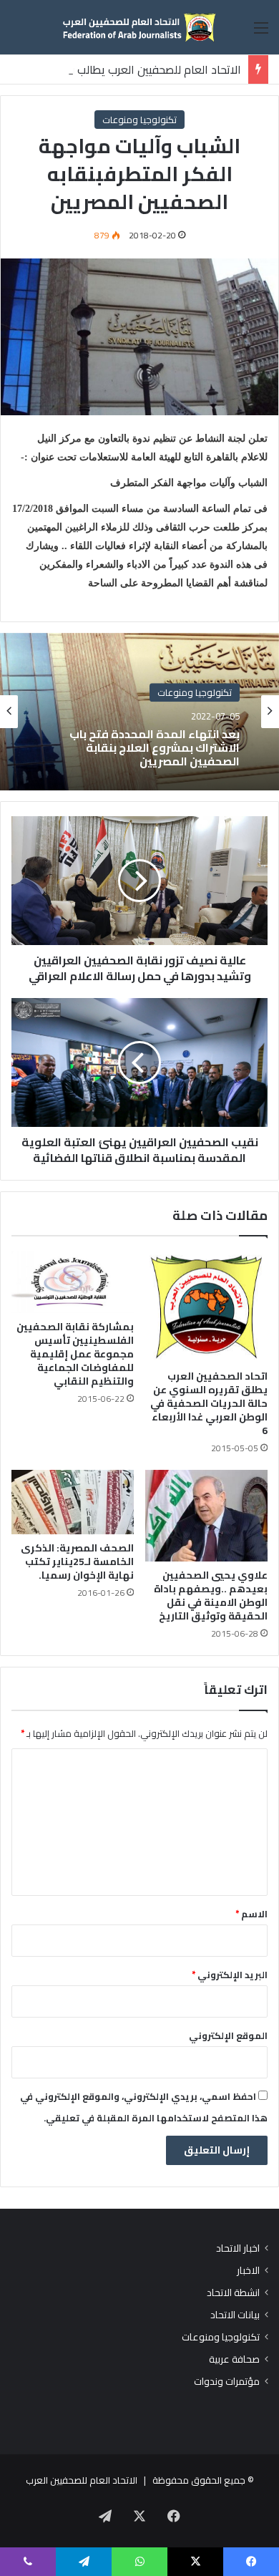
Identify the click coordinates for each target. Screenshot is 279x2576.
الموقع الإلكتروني (228, 2035)
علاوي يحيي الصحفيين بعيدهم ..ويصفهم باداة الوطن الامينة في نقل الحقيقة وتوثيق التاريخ (211, 1596)
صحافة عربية (234, 2359)
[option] (139, 712)
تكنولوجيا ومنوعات (139, 120)
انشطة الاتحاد (233, 2293)
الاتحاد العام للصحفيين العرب (82, 2480)
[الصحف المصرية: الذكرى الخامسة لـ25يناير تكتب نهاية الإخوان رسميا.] (73, 1502)
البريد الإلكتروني (230, 1975)
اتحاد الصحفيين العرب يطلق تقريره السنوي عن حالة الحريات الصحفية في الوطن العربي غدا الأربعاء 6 (209, 1403)
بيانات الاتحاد (235, 2315)
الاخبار (248, 2271)
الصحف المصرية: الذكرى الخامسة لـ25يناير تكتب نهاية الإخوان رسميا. (77, 1561)
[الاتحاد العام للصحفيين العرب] (139, 27)
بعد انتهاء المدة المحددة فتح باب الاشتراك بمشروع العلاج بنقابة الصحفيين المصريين (155, 748)
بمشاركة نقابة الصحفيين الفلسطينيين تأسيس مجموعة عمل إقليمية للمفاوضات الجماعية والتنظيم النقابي (75, 1354)
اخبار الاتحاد (238, 2248)
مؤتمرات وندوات (227, 2382)
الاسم (251, 1914)
